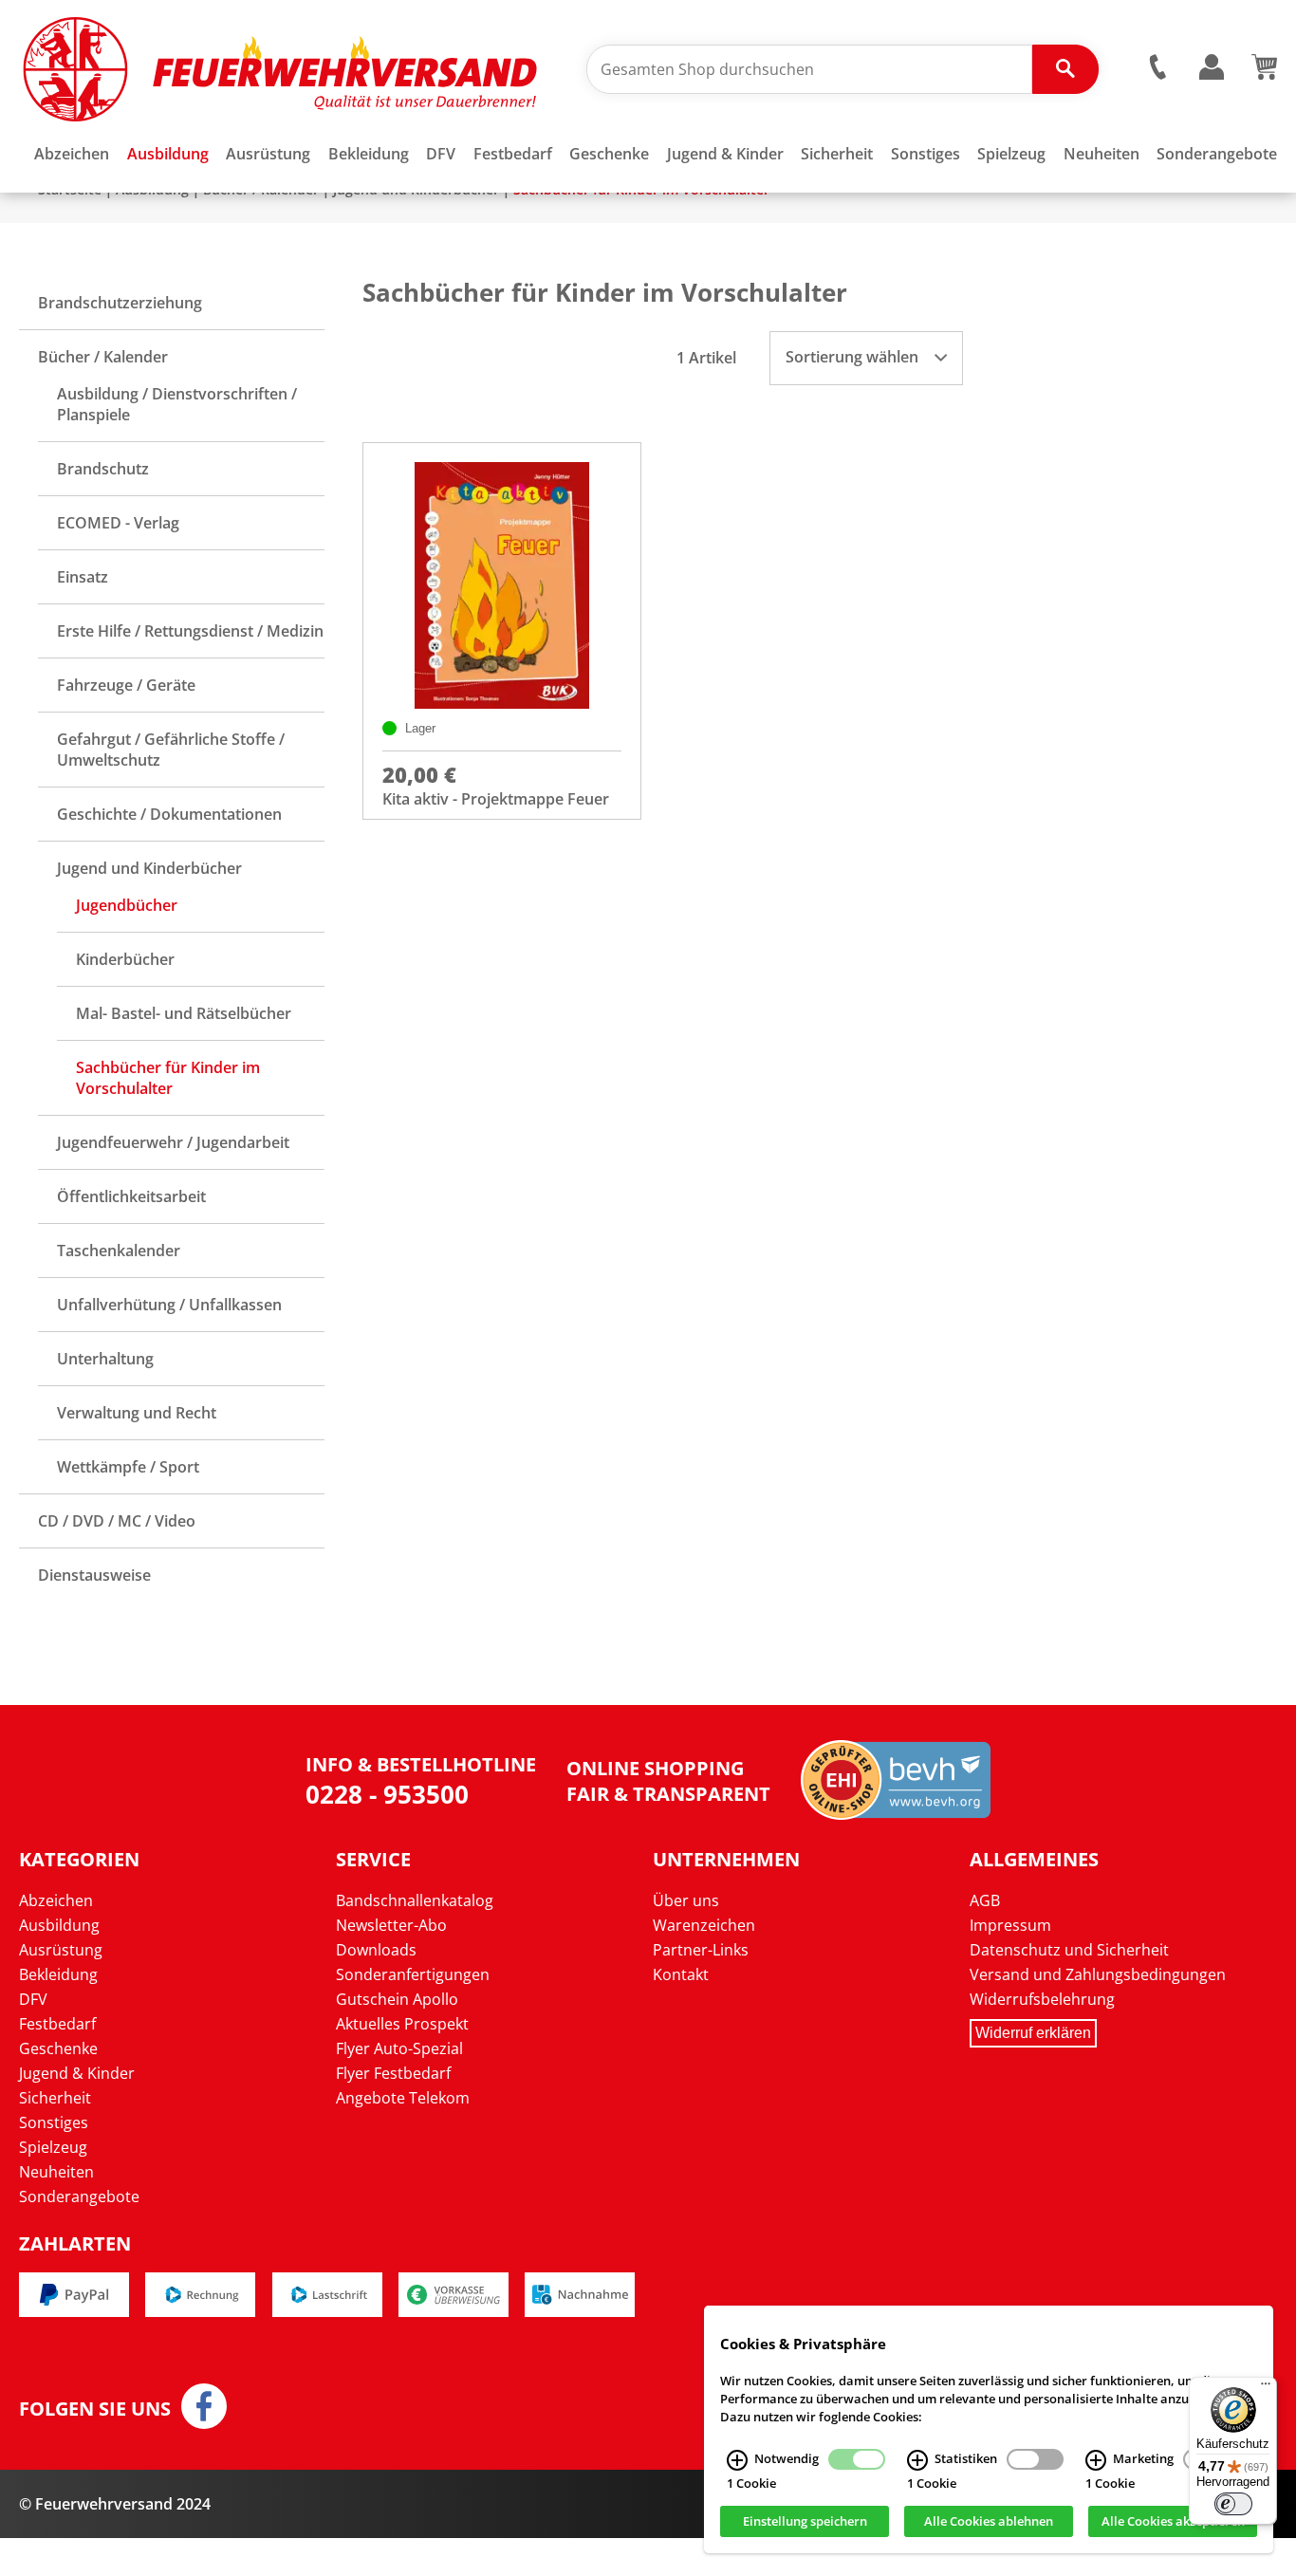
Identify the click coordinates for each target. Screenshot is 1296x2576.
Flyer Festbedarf (393, 2073)
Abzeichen (56, 1900)
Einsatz (83, 577)
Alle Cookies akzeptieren (1173, 2522)
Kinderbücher (125, 959)
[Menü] (1266, 2388)
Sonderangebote (79, 2196)
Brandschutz (103, 469)
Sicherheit (55, 2098)
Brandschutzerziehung (120, 303)
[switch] (1233, 2504)
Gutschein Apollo (397, 1999)
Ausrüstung (61, 1950)
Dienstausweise (94, 1575)
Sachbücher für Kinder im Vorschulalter (168, 1078)
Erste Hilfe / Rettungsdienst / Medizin (190, 631)
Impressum (1010, 1925)
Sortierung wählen (854, 357)
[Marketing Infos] (1096, 2460)
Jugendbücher (127, 905)
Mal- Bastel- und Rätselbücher (184, 1013)
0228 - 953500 (387, 1794)
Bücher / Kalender (103, 357)
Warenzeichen (704, 1925)
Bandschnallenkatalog (415, 1900)
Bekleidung (58, 1974)
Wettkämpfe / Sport (128, 1467)
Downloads (376, 1950)
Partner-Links (701, 1950)
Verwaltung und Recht (137, 1413)
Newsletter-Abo (391, 1925)
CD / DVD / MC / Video (117, 1521)
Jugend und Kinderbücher (149, 868)
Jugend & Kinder (77, 2073)
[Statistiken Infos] (917, 2460)
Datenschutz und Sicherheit (1069, 1950)
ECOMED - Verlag (118, 523)
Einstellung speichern (805, 2522)
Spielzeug (53, 2147)
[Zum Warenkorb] (1264, 74)
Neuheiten (56, 2172)
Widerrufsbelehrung (1042, 1999)
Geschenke (58, 2048)
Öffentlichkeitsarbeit (131, 1196)
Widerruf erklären (1033, 2033)
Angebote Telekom (403, 2098)
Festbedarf (57, 2024)
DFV (33, 1999)
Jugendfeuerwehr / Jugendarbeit (173, 1142)
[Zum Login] (1212, 68)
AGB (985, 1900)
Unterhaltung (105, 1359)
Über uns (686, 1900)
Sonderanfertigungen (413, 1974)
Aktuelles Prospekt (402, 2024)
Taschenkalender (119, 1251)
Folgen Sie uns (95, 2409)
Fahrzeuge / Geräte (126, 685)
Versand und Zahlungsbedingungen (1098, 1974)
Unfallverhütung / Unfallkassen (169, 1305)
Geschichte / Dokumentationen (169, 814)
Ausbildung (59, 1925)
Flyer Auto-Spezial (399, 2048)
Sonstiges (54, 2122)
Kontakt (681, 1974)
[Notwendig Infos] (737, 2460)
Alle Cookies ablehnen (989, 2522)
